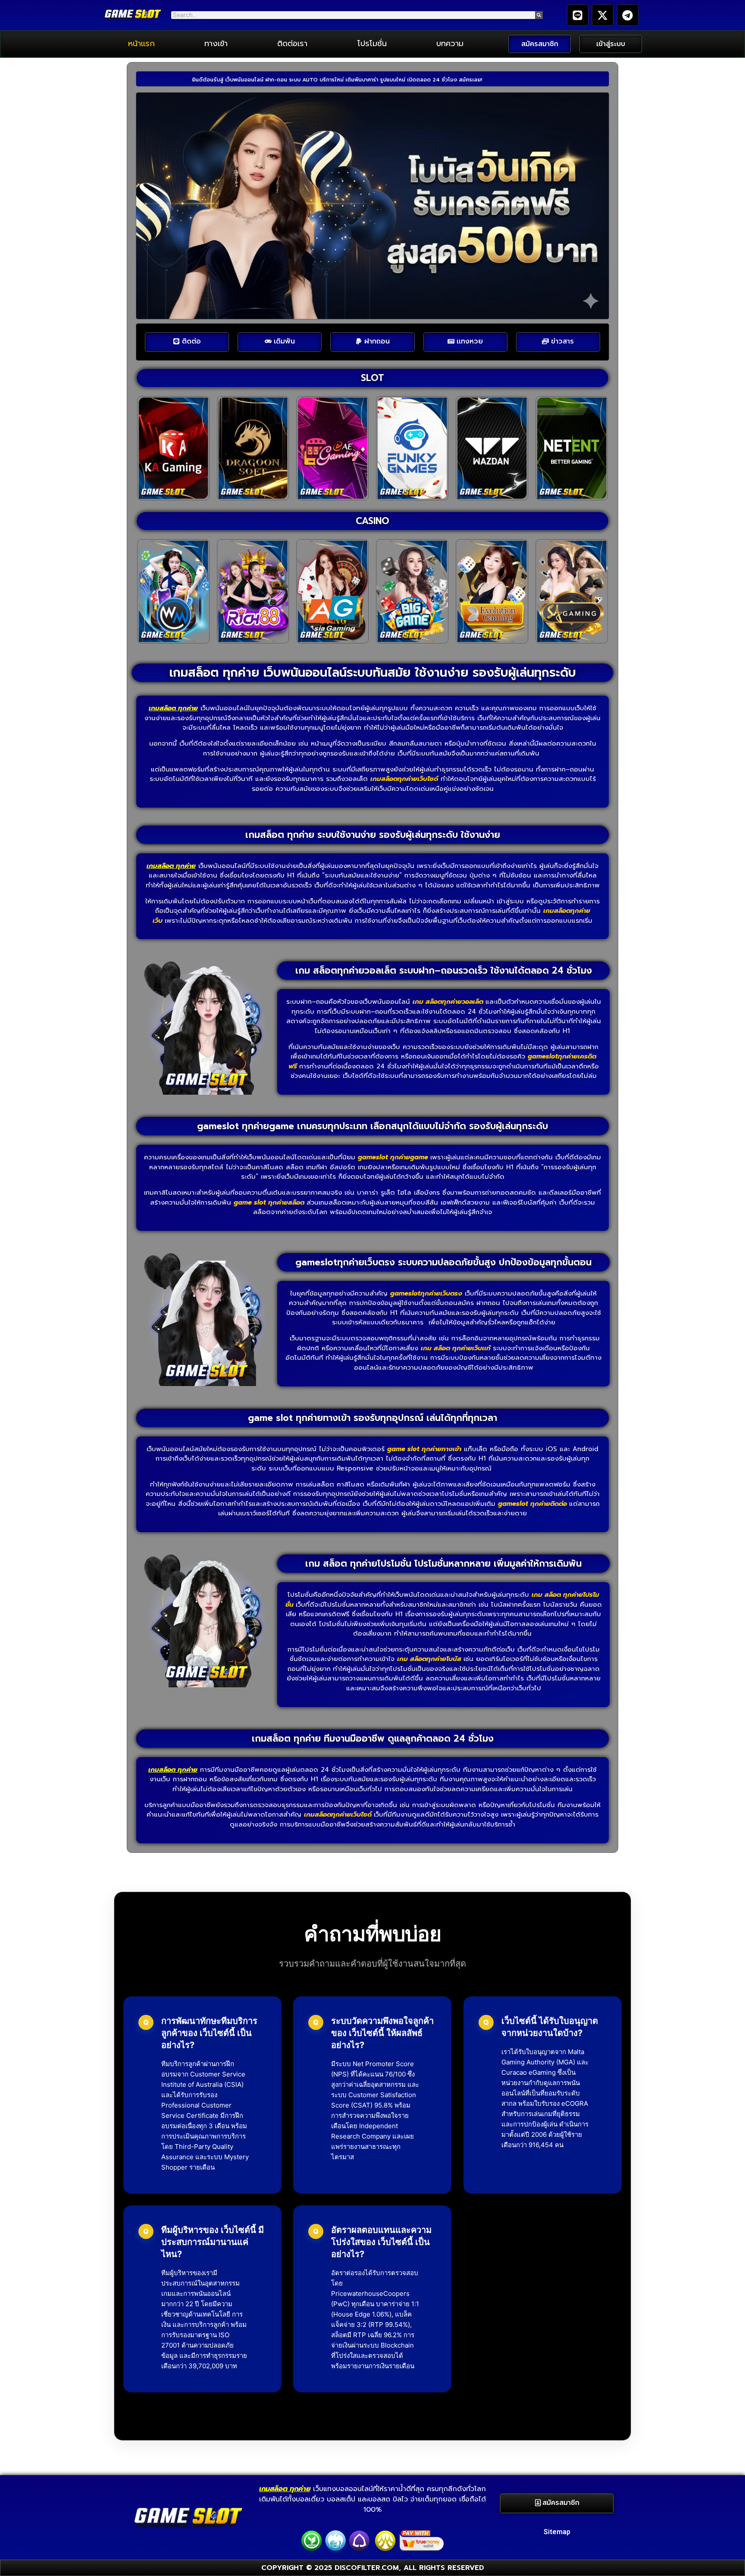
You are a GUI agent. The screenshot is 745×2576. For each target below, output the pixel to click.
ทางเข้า (216, 44)
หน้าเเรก (141, 44)
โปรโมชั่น (372, 44)
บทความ (450, 44)
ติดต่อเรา (292, 44)
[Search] (539, 15)
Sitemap (557, 2532)
